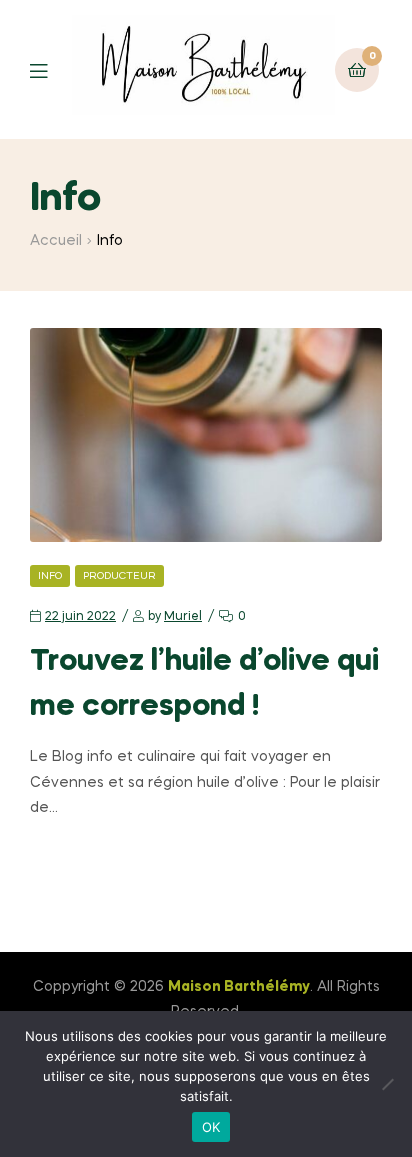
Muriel (183, 617)
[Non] (387, 1084)
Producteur (119, 576)
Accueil (56, 241)
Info (50, 576)
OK (211, 1127)
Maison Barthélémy (239, 987)
